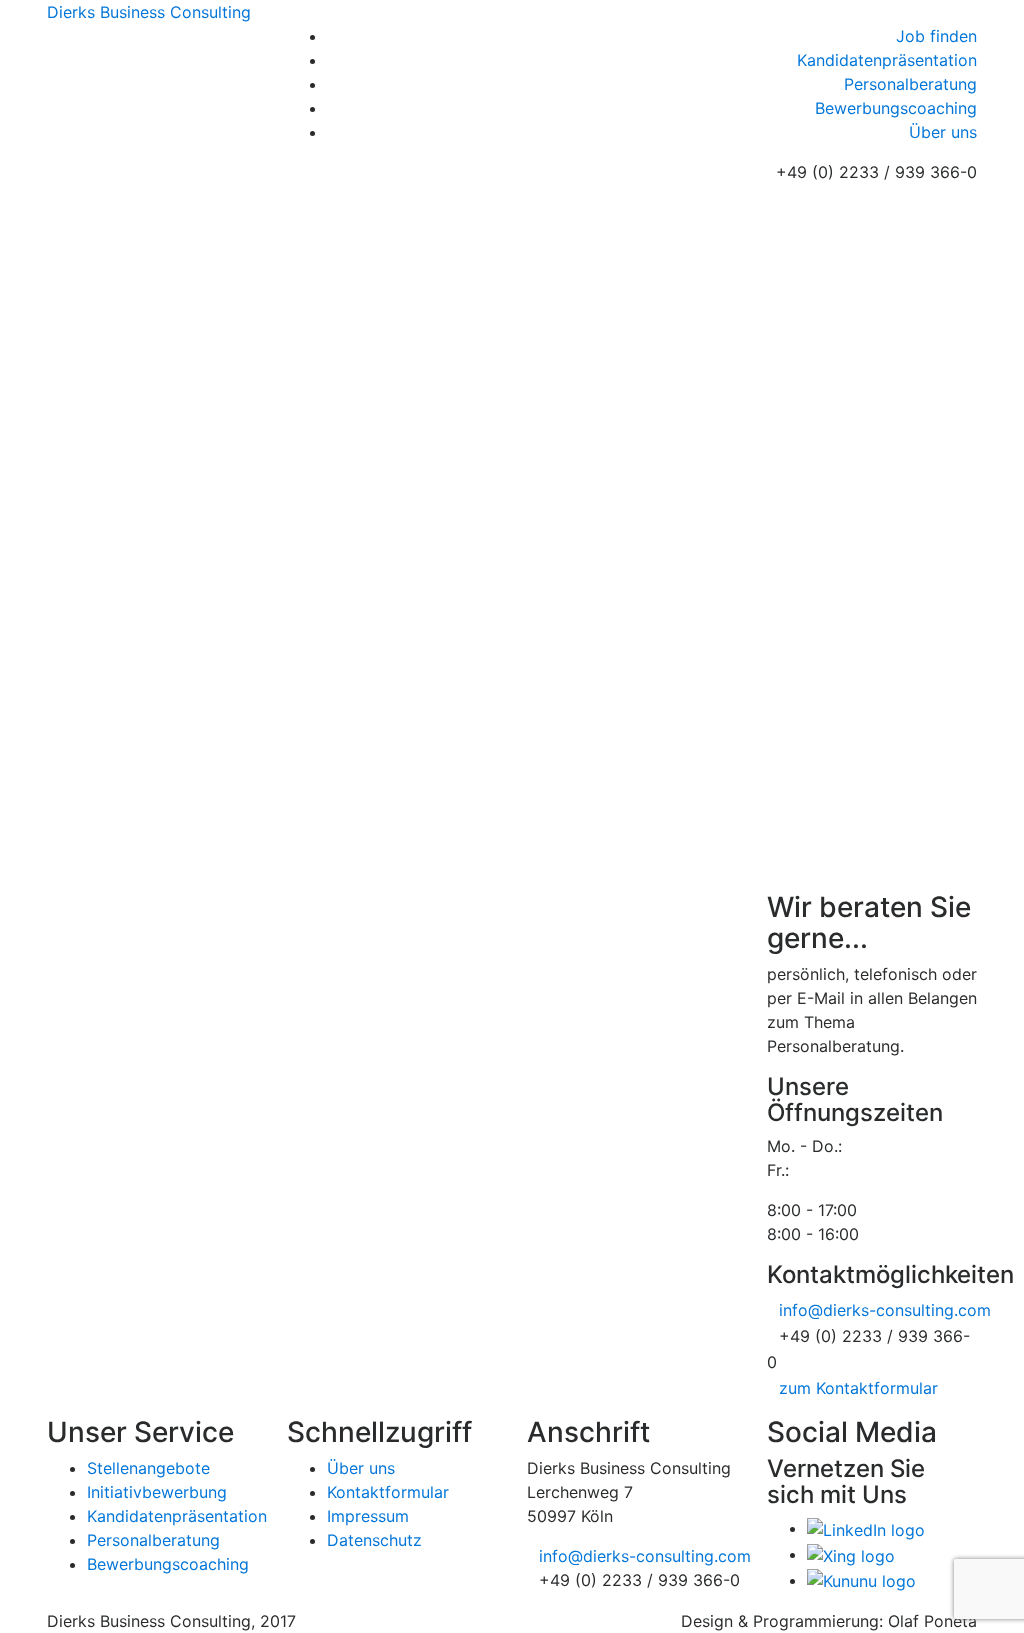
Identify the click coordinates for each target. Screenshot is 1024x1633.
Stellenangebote (148, 1468)
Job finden (936, 36)
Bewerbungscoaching (896, 108)
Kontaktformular (388, 1492)
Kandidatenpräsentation (887, 60)
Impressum (368, 1516)
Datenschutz (374, 1540)
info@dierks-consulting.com (885, 1310)
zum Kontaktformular (858, 1388)
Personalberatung (910, 84)
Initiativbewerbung (157, 1492)
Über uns (943, 132)
